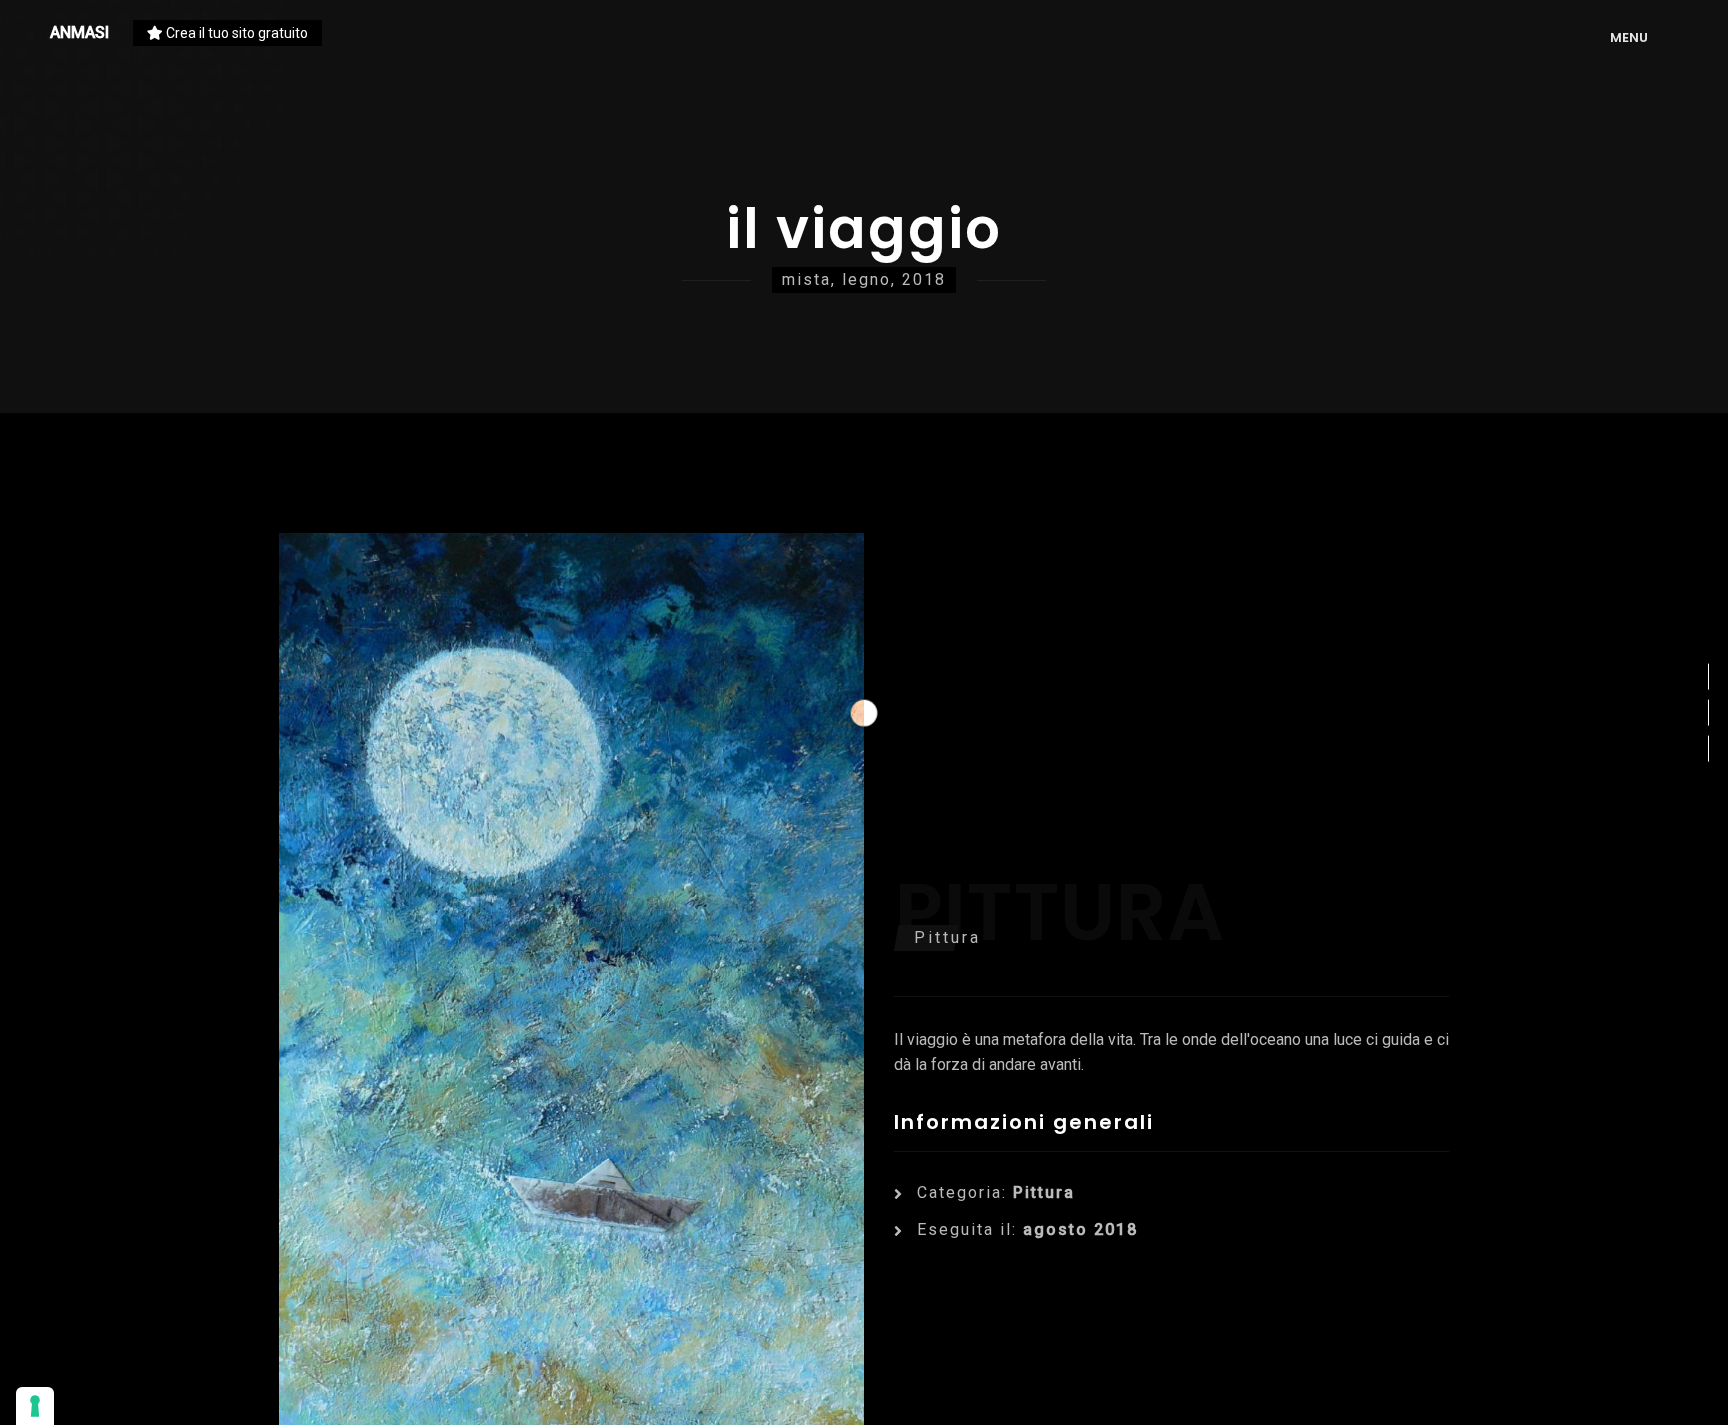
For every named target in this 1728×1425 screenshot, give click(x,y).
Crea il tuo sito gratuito (235, 33)
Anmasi (79, 32)
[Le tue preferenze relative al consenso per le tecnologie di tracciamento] (35, 1406)
